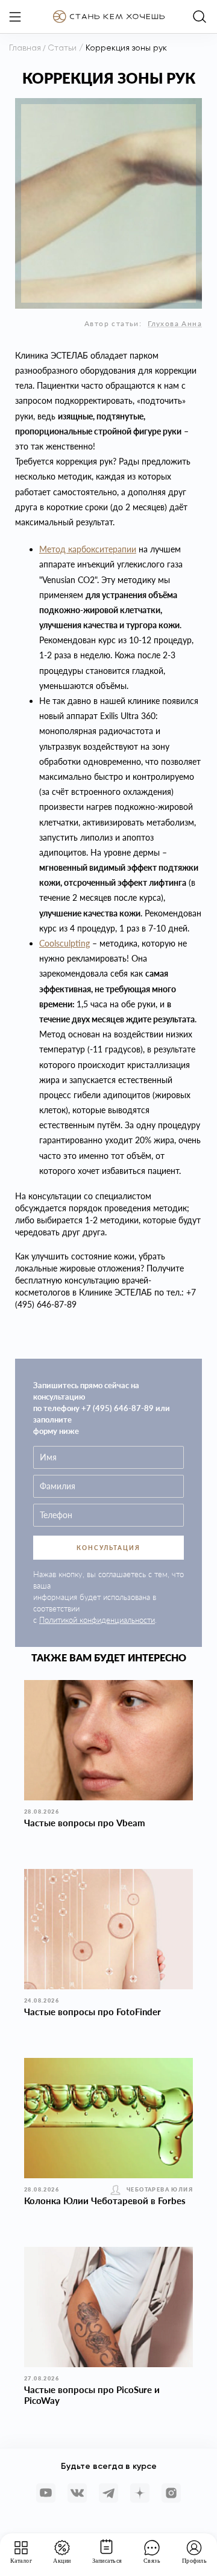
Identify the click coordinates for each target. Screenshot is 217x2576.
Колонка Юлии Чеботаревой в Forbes (105, 2201)
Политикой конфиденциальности (97, 1620)
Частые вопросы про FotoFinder (93, 2012)
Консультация (108, 1548)
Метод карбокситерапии (88, 549)
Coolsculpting (64, 943)
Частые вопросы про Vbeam (85, 1823)
